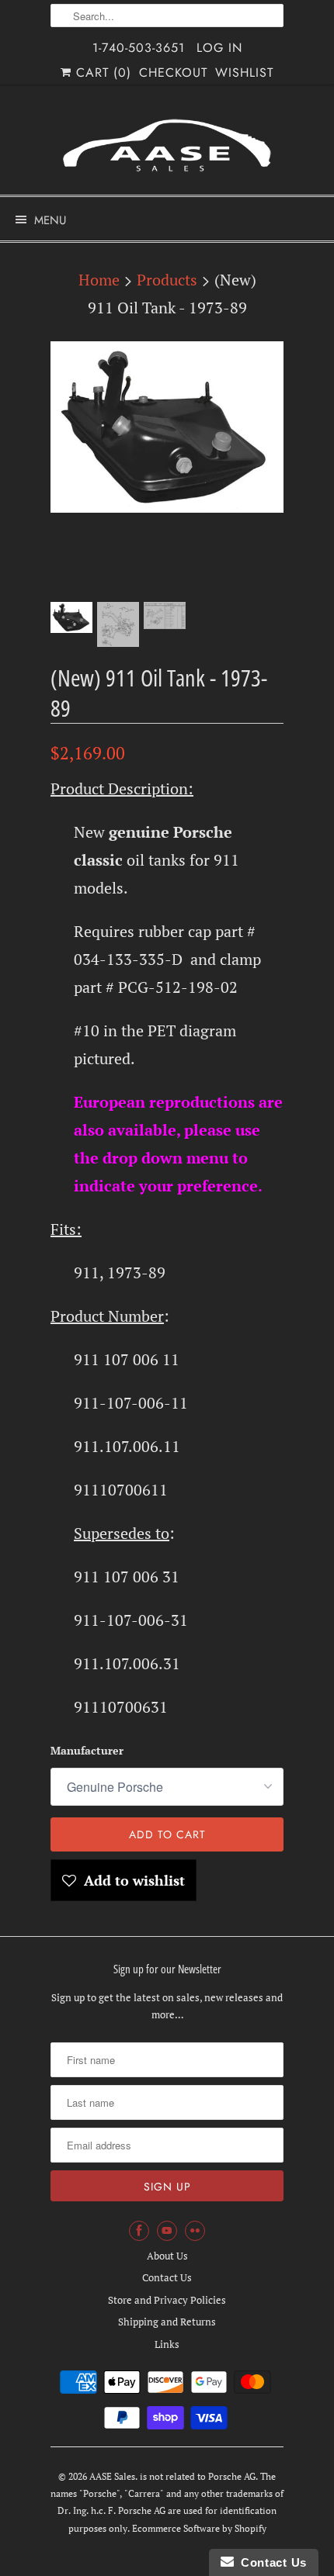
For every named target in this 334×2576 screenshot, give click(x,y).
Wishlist (244, 73)
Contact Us (167, 2277)
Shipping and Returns (167, 2322)
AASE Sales (112, 2476)
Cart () (101, 73)
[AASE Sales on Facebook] (139, 2231)
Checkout (173, 73)
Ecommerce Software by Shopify (199, 2528)
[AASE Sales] (167, 145)
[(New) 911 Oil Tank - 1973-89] (167, 427)
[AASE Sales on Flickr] (195, 2231)
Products (167, 280)
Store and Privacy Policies (167, 2300)
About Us (167, 2256)
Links (167, 2344)
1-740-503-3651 (139, 48)
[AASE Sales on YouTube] (167, 2231)
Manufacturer (87, 1750)
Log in (219, 48)
